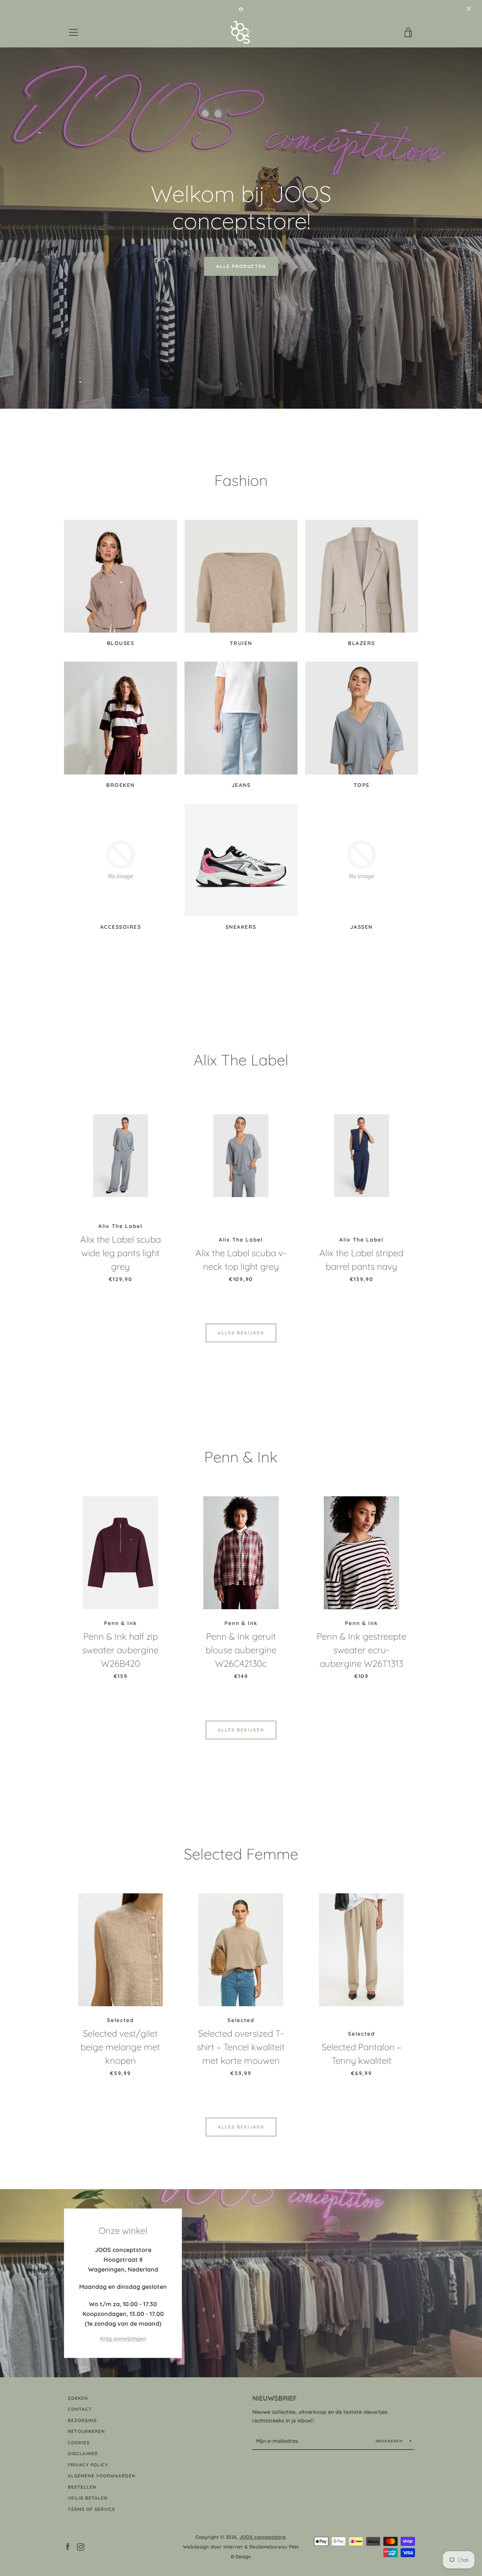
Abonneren (390, 2441)
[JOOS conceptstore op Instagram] (81, 2546)
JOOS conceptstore (263, 2537)
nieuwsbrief (275, 2398)
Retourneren (86, 2431)
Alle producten (241, 266)
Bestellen (82, 2487)
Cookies (79, 2443)
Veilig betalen (88, 2498)
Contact (80, 2409)
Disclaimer (83, 2454)
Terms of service (92, 2509)
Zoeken (78, 2398)
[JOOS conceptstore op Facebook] (68, 2546)
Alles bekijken (241, 1333)
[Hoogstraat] (241, 2283)
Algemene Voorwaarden (102, 2476)
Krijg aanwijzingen (123, 2339)
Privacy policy (88, 2465)
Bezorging (82, 2420)
